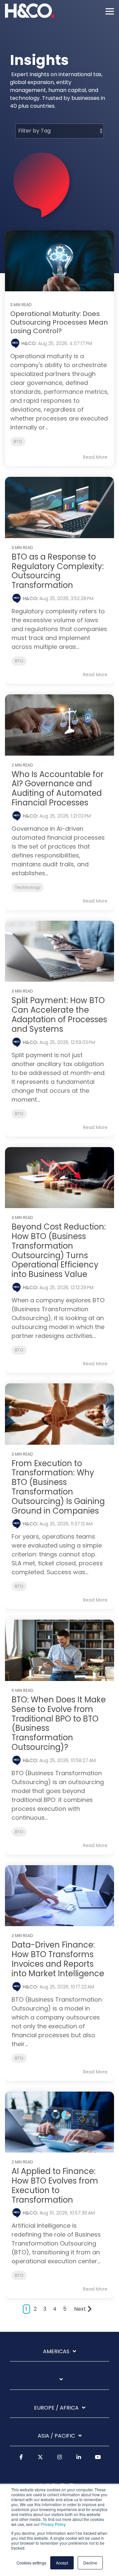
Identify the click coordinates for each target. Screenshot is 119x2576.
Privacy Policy (53, 2524)
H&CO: (30, 343)
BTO (18, 441)
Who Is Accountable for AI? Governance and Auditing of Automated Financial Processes (58, 788)
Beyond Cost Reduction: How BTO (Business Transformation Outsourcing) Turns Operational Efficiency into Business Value (59, 1250)
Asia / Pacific (56, 2436)
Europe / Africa (56, 2408)
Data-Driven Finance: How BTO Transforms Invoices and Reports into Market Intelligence (58, 1959)
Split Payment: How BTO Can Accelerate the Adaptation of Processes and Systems (59, 1014)
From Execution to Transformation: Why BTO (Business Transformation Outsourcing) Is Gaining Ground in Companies (58, 1487)
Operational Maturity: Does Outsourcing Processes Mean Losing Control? (59, 322)
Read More (95, 457)
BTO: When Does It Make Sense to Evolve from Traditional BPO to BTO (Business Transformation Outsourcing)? (59, 1723)
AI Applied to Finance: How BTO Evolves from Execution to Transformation (55, 2185)
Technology (28, 887)
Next (80, 2309)
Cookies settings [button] (31, 2563)
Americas (56, 2352)
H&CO (30, 598)
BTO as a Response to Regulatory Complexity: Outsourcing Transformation (58, 571)
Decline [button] (90, 2563)
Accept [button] (62, 2563)
